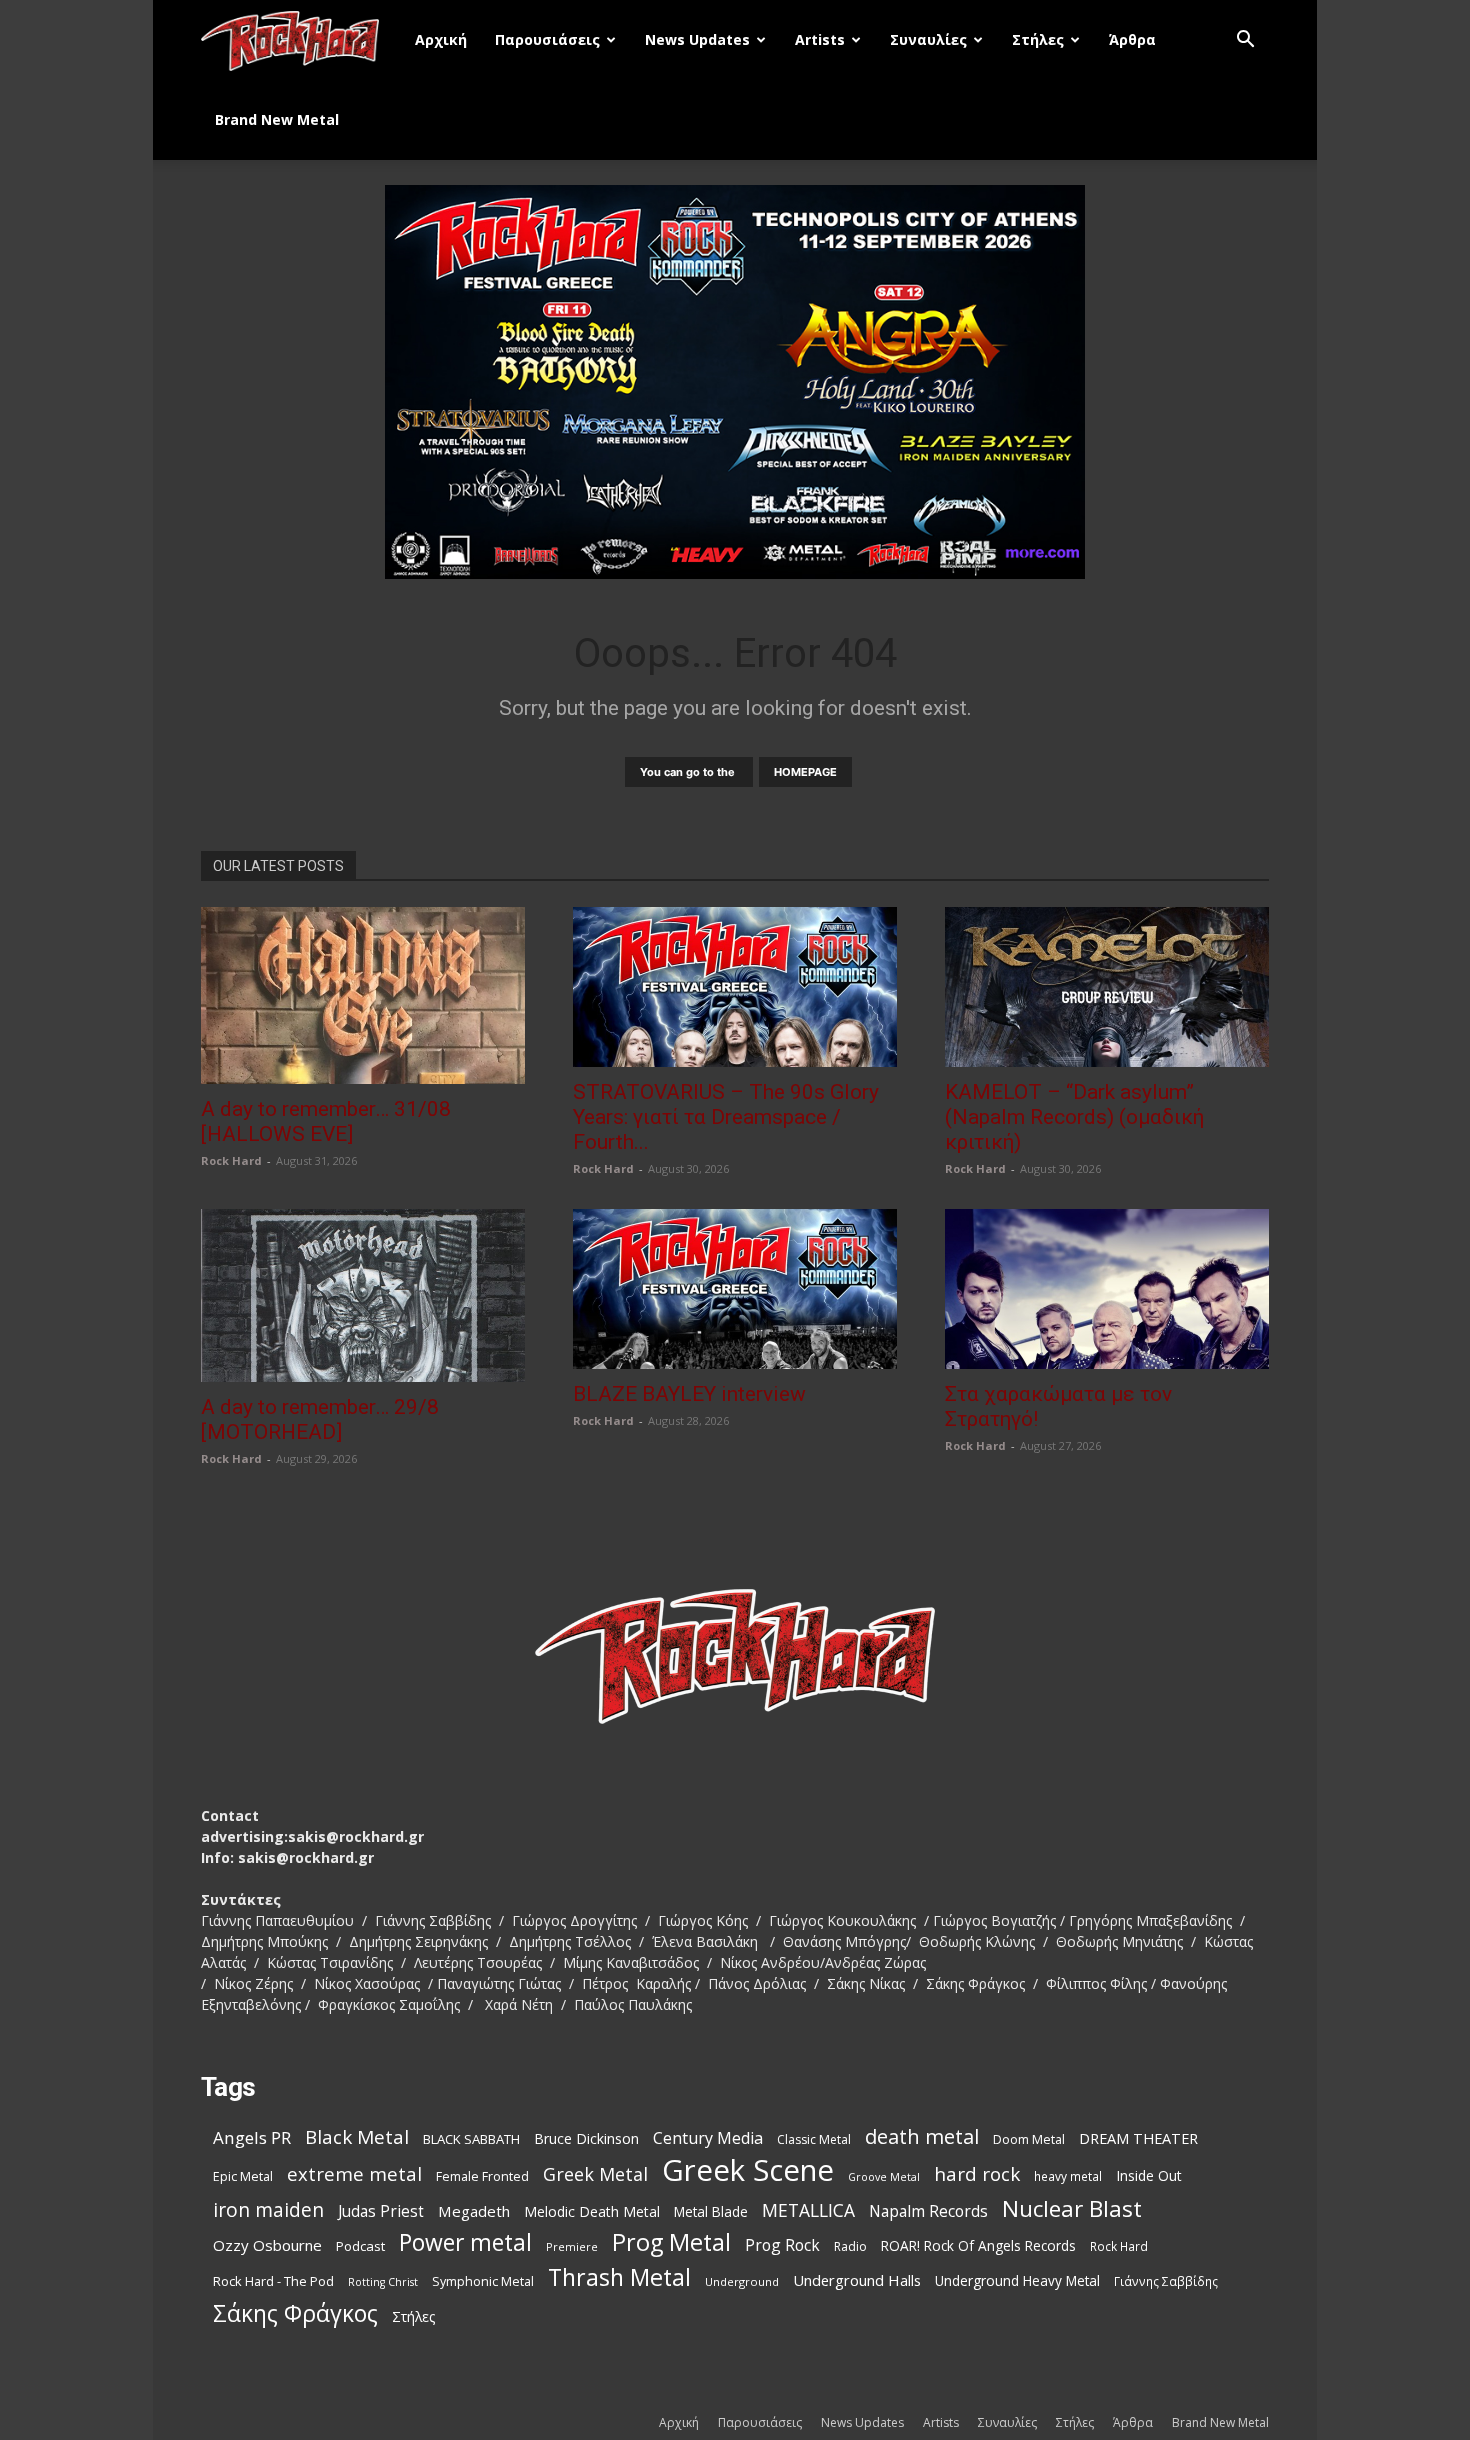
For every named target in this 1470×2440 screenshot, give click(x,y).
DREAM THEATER (1138, 2138)
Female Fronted (482, 2176)
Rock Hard (231, 1160)
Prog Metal (671, 2242)
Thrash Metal (619, 2277)
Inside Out (1149, 2175)
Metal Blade (711, 2211)
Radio (850, 2246)
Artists (820, 39)
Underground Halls (857, 2280)
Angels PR (252, 2137)
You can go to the (689, 772)
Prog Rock (782, 2245)
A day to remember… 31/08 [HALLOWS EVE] (326, 1121)
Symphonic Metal (483, 2281)
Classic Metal (814, 2139)
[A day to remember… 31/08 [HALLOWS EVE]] (363, 995)
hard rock (977, 2174)
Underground (742, 2281)
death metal (922, 2136)
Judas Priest (381, 2211)
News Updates (697, 39)
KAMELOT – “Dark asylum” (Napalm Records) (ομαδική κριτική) (1074, 1117)
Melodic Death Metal (592, 2211)
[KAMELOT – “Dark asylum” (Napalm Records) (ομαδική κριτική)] (1107, 987)
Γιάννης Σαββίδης (1166, 2281)
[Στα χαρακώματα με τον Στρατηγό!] (1107, 1289)
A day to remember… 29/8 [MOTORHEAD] (320, 1419)
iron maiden (268, 2209)
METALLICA (808, 2210)
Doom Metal (1029, 2139)
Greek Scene (748, 2170)
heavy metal (1068, 2176)
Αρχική (441, 39)
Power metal (465, 2242)
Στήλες (1038, 39)
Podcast (360, 2246)
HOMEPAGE (805, 772)
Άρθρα (1132, 39)
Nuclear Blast (1072, 2208)
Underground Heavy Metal (1017, 2280)
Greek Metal (595, 2174)
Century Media (708, 2138)
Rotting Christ (383, 2282)
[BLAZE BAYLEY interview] (735, 1289)
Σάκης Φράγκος (295, 2313)
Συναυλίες (928, 39)
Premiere (572, 2246)
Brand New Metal (277, 119)
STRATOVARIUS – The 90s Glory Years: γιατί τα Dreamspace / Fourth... (726, 1117)
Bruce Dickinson (586, 2138)
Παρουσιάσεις (547, 39)
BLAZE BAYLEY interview (689, 1394)
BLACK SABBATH (471, 2139)
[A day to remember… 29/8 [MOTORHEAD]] (363, 1295)
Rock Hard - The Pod (273, 2281)
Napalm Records (928, 2211)
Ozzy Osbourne (267, 2245)
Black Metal (357, 2137)
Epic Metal (243, 2176)
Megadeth (474, 2211)
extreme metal (354, 2173)
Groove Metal (884, 2177)
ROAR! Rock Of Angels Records (978, 2245)
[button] (1245, 41)
